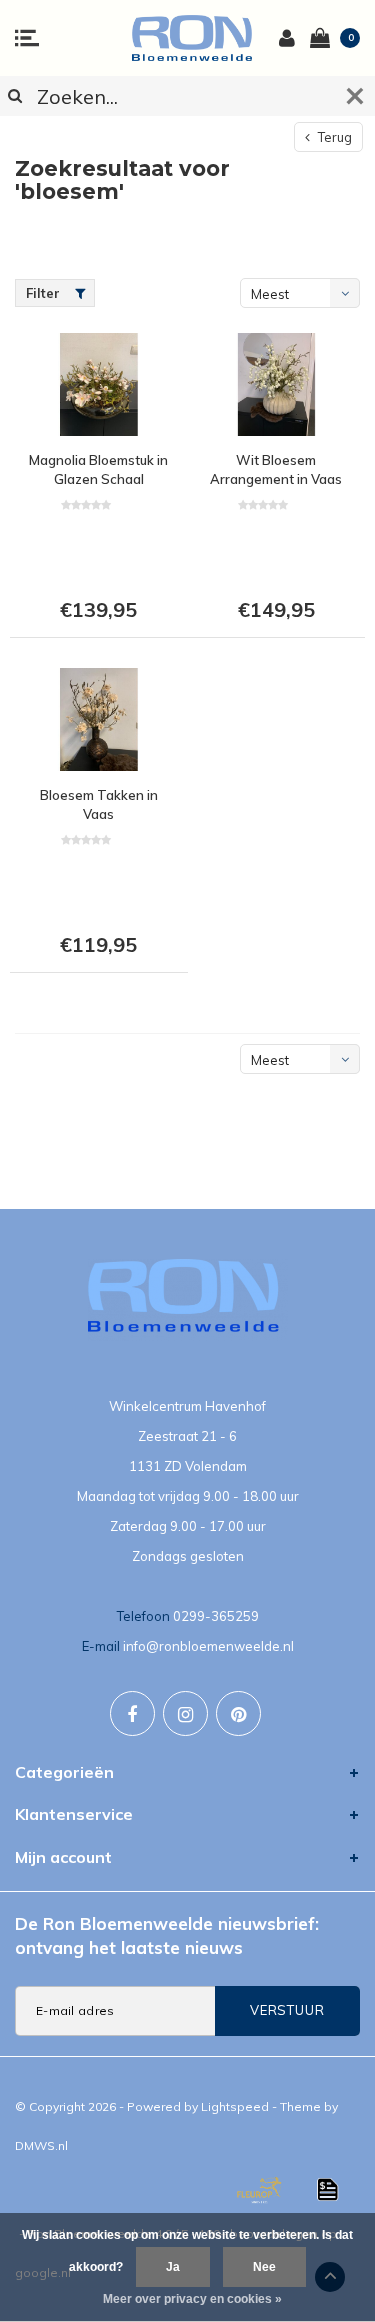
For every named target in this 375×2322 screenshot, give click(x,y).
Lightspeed (235, 2106)
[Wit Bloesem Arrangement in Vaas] (277, 384)
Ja (173, 2267)
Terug (333, 137)
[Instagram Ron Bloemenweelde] (185, 1713)
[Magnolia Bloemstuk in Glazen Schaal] (99, 384)
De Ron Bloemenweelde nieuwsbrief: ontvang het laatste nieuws (167, 1935)
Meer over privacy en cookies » (192, 2299)
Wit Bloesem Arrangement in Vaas (276, 469)
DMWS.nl (41, 2145)
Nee (264, 2267)
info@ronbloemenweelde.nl (208, 1646)
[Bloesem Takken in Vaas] (99, 719)
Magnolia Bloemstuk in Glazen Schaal (98, 469)
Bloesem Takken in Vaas (99, 804)
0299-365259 (216, 1616)
